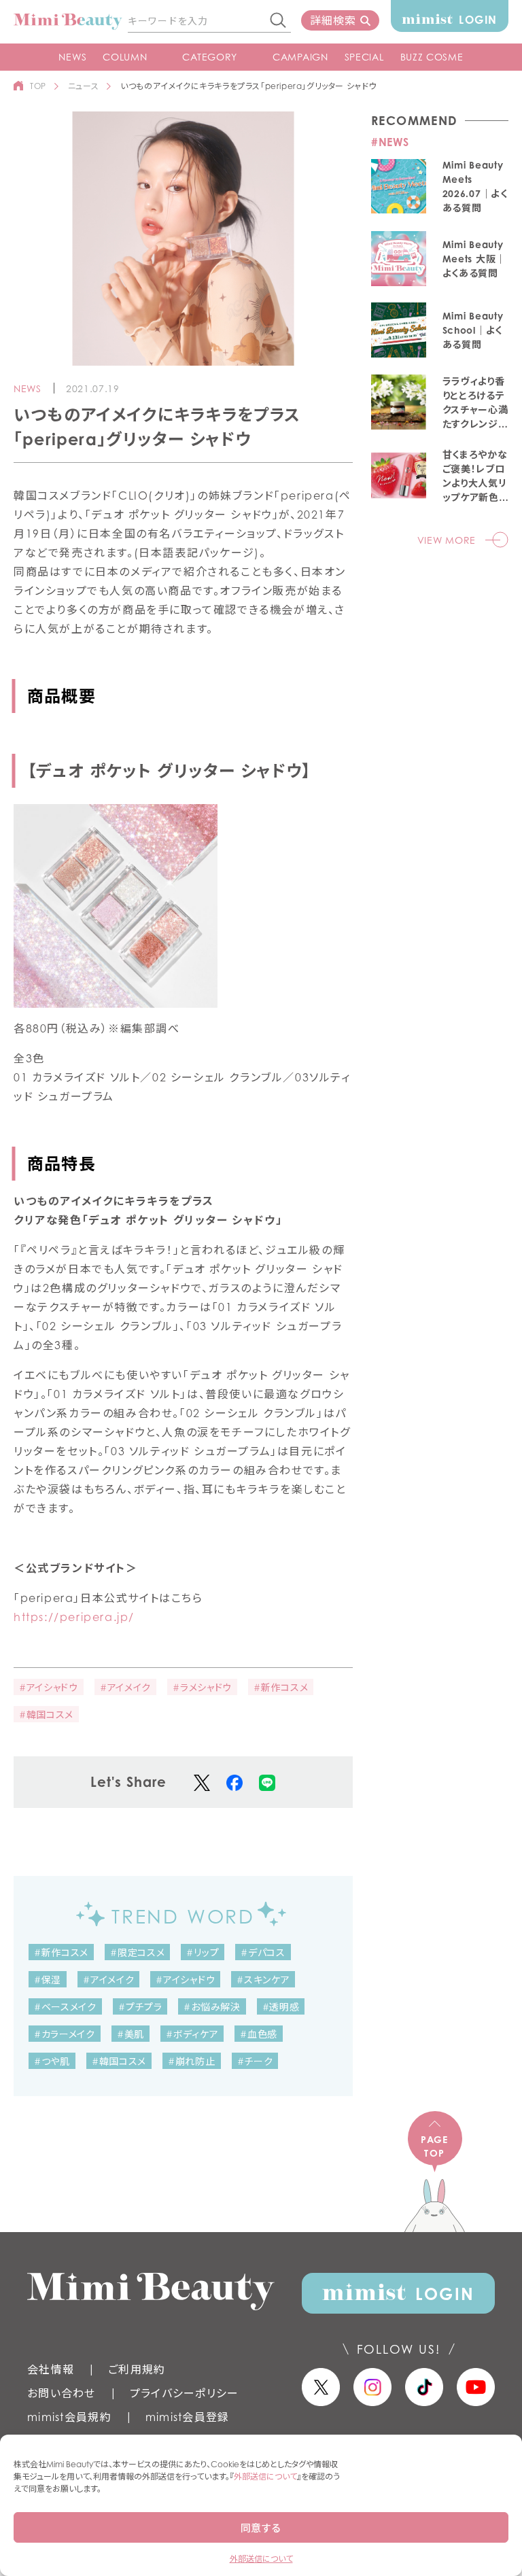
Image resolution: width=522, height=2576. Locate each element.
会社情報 (51, 2369)
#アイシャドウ (49, 1687)
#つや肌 (52, 2061)
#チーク (255, 2061)
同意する (261, 2528)
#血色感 (259, 2034)
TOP (38, 86)
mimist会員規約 (69, 2417)
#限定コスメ (137, 1952)
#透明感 (281, 2007)
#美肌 (130, 2034)
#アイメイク (125, 1687)
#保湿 (48, 1980)
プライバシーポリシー (185, 2393)
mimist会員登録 (188, 2417)
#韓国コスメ (46, 1715)
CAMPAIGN (300, 57)
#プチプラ (140, 2007)
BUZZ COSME (432, 57)
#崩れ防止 (192, 2061)
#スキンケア (263, 1980)
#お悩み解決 (212, 2007)
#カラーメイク (65, 2034)
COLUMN (125, 57)
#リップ (203, 1952)
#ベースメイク (65, 2007)
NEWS (72, 57)
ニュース (83, 86)
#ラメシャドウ (202, 1687)
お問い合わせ (62, 2393)
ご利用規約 (137, 2369)
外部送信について (265, 2476)
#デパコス (263, 1952)
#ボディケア (192, 2034)
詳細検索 (333, 20)
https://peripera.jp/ (74, 1617)
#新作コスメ (281, 1687)
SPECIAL (364, 57)
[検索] (279, 21)
